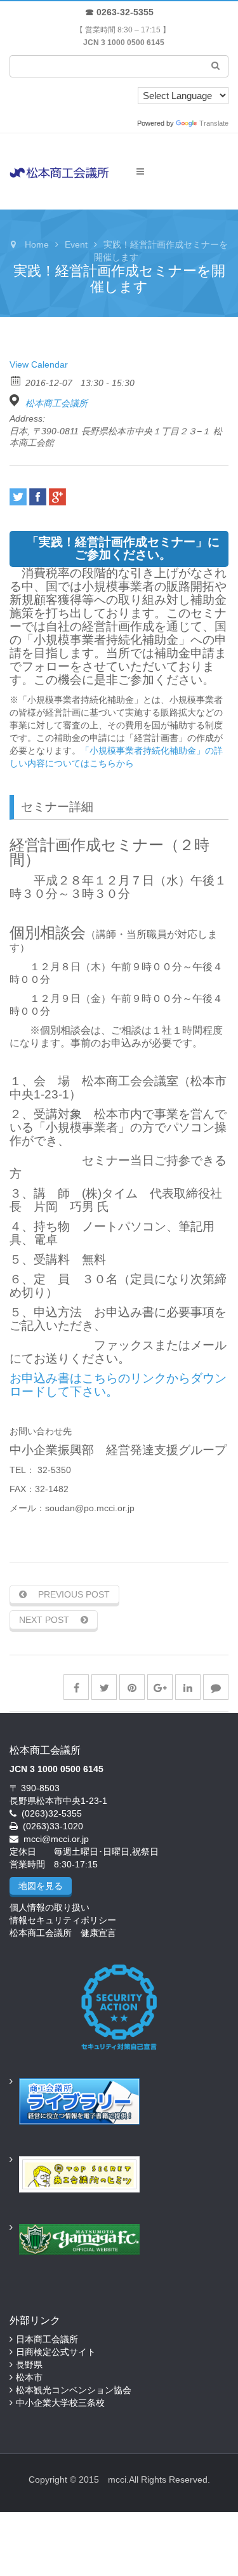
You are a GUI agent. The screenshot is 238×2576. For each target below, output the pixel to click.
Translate (214, 123)
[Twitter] (18, 497)
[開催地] (16, 400)
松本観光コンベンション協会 (74, 2390)
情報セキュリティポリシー (63, 1920)
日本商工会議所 (47, 2339)
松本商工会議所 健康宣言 (63, 1933)
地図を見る (41, 1886)
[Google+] (57, 497)
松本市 (29, 2377)
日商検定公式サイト (56, 2352)
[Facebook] (38, 497)
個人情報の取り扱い (50, 1907)
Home (37, 244)
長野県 (29, 2365)
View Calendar (39, 364)
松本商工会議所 (56, 403)
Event (76, 244)
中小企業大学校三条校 (60, 2403)
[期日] (16, 380)
